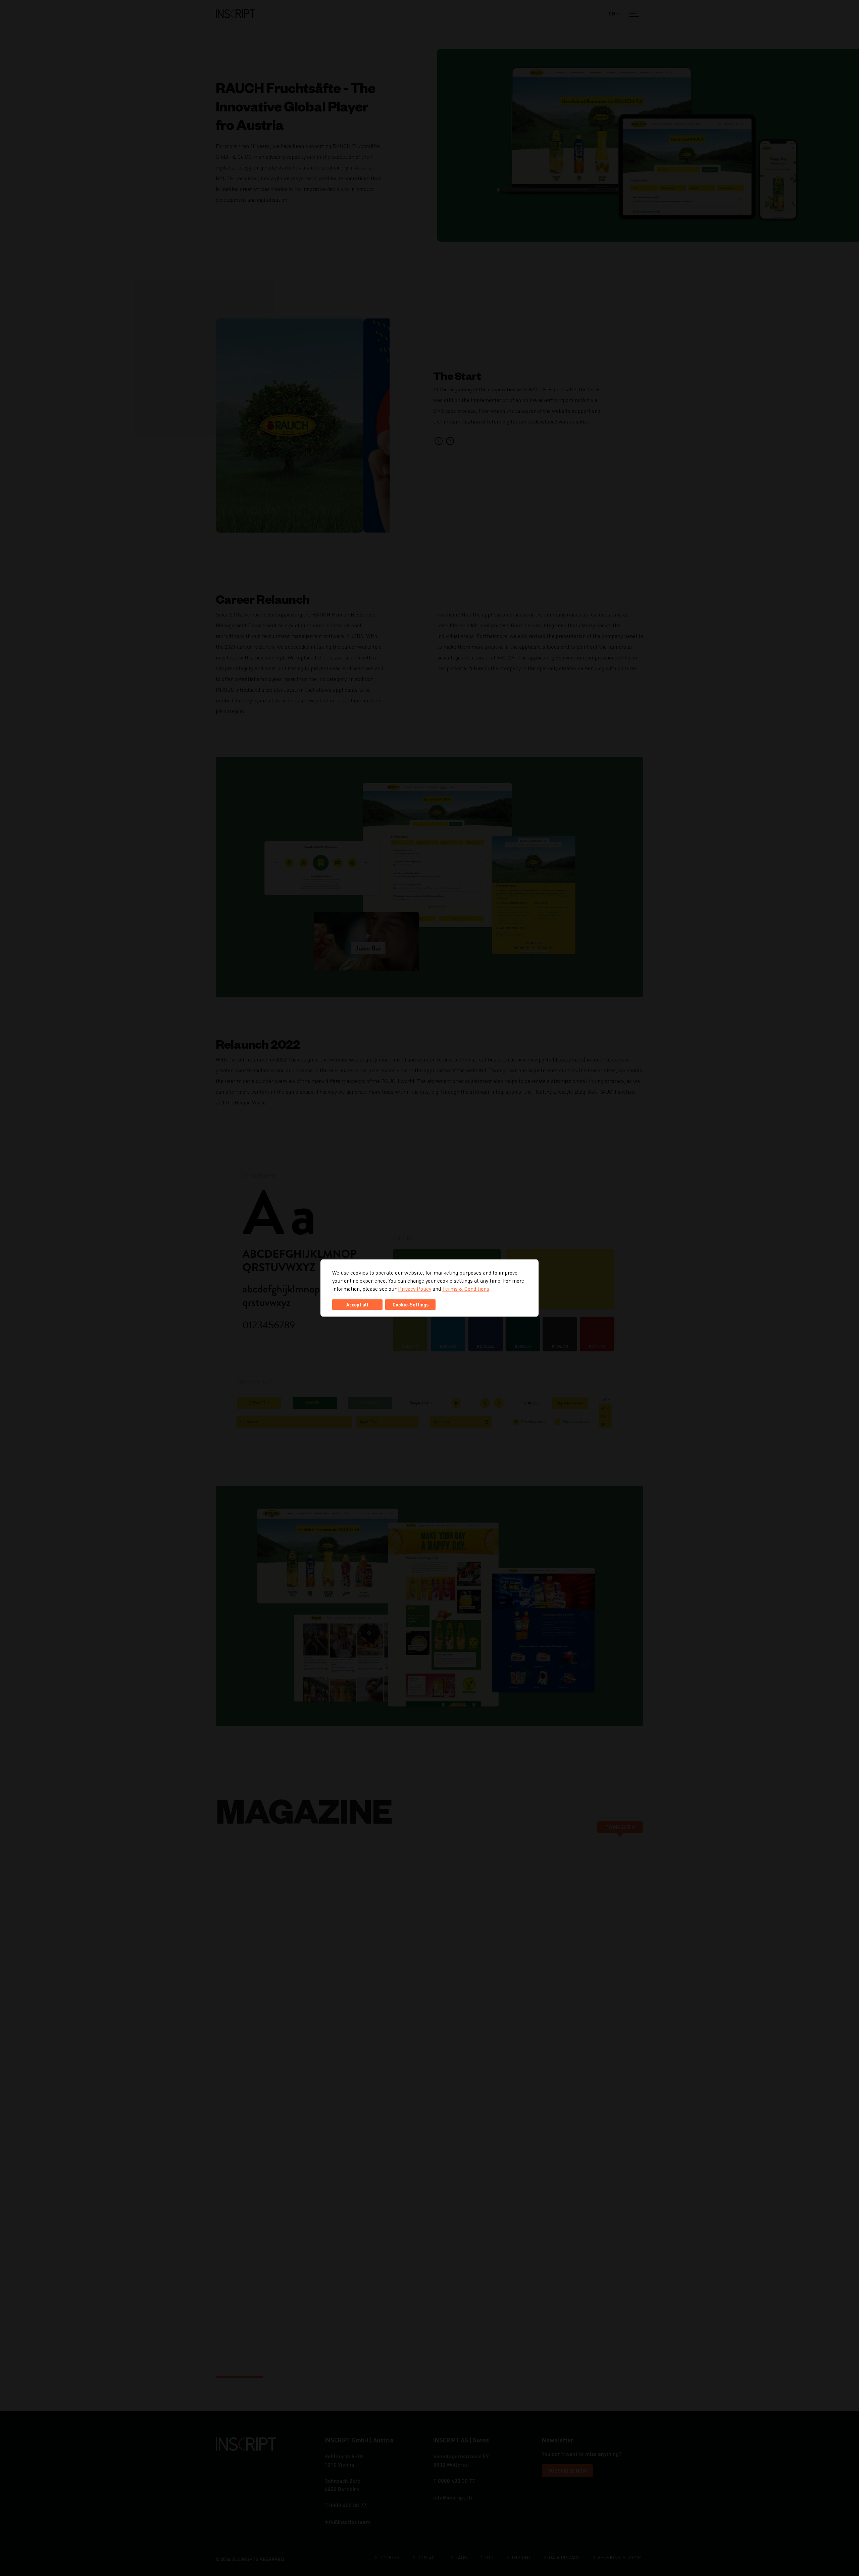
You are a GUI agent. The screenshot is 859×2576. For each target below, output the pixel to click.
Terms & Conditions (466, 1289)
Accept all (357, 1305)
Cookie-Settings (411, 1305)
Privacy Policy (415, 1289)
